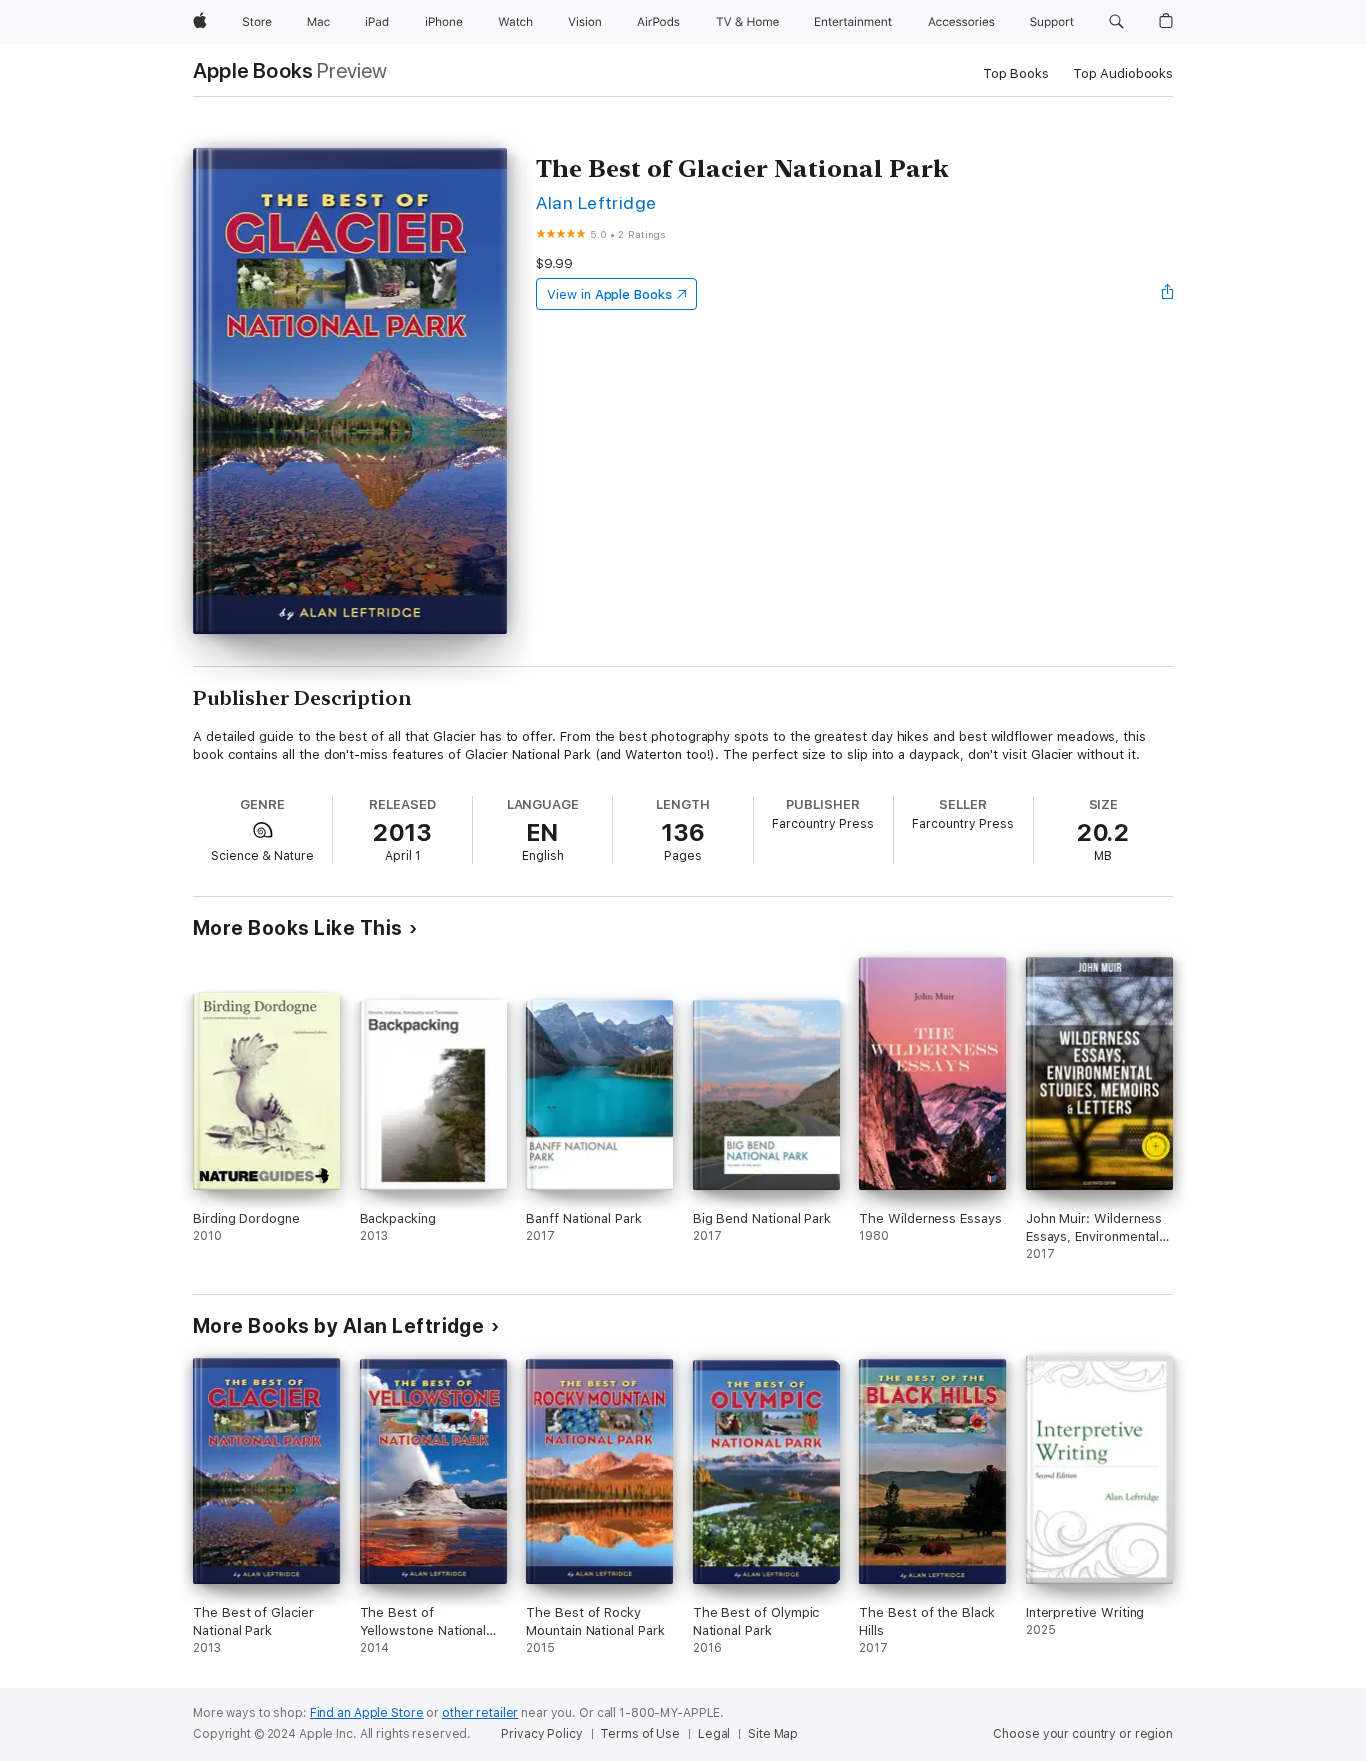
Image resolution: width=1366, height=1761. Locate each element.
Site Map (773, 1734)
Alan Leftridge (596, 202)
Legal (714, 1734)
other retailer (480, 1713)
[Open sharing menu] (1168, 294)
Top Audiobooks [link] (1123, 73)
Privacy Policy (541, 1734)
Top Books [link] (1016, 73)
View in (609, 294)
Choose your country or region (1083, 1734)
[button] (1116, 22)
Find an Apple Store (367, 1713)
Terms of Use (640, 1734)
